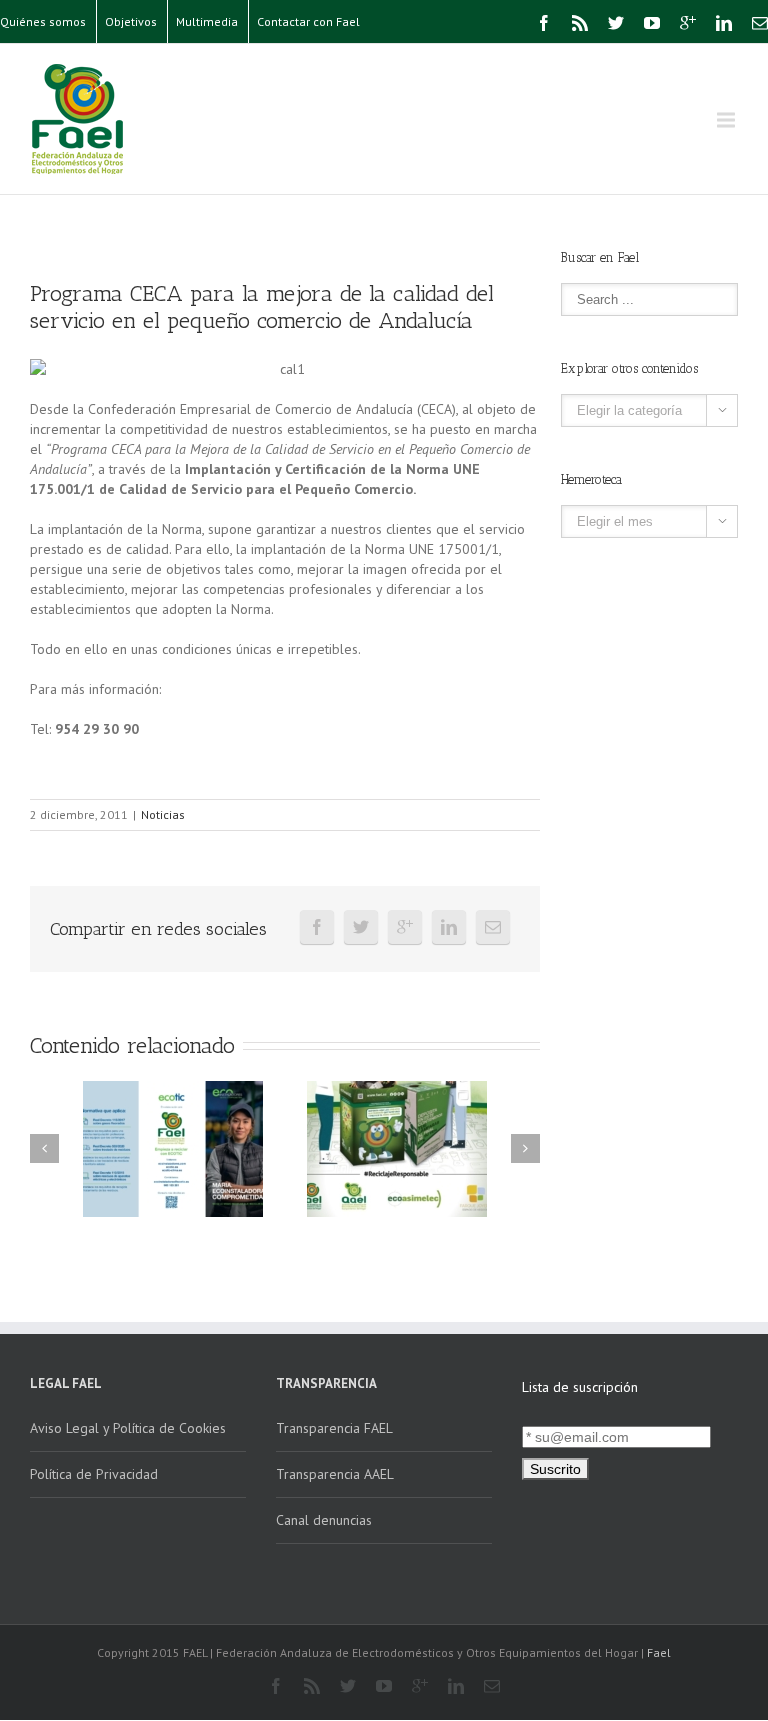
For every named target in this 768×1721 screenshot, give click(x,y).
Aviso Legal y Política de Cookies (128, 1428)
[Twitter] (616, 23)
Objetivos (131, 21)
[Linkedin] (724, 23)
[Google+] (688, 23)
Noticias (163, 814)
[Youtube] (652, 23)
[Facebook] (544, 23)
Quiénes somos (43, 21)
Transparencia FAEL (334, 1428)
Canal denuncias (324, 1520)
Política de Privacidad (94, 1474)
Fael (659, 1652)
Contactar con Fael (308, 21)
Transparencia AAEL (335, 1474)
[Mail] (760, 23)
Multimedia (207, 21)
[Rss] (580, 23)
